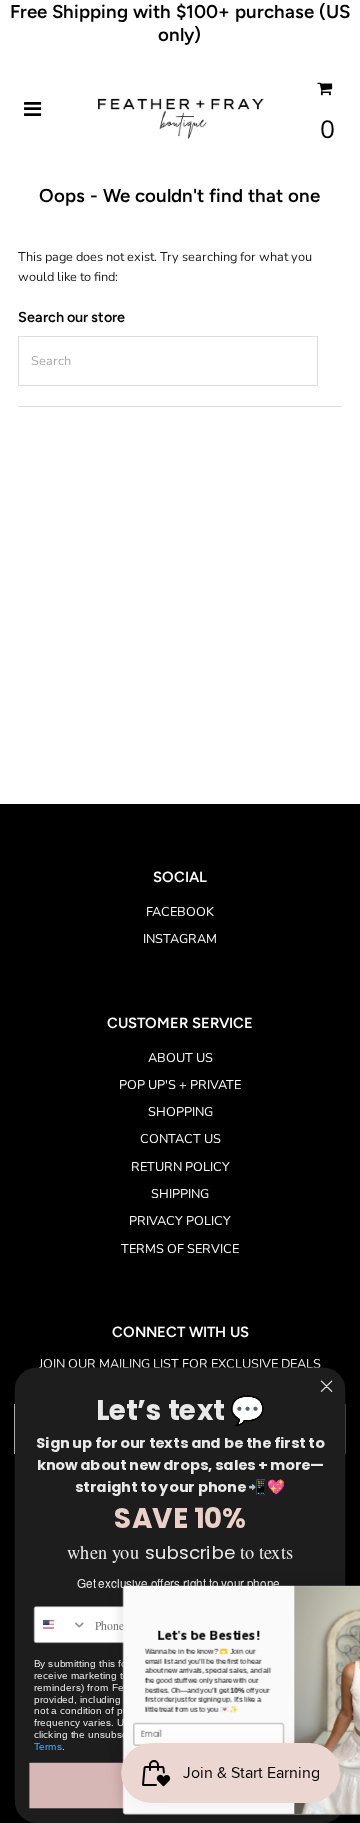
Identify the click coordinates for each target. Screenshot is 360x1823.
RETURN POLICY (180, 1167)
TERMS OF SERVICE (180, 1249)
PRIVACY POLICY (180, 1221)
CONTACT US (180, 1139)
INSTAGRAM (180, 939)
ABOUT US (180, 1058)
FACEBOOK (180, 912)
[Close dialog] (327, 1386)
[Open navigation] (33, 110)
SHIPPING (180, 1194)
